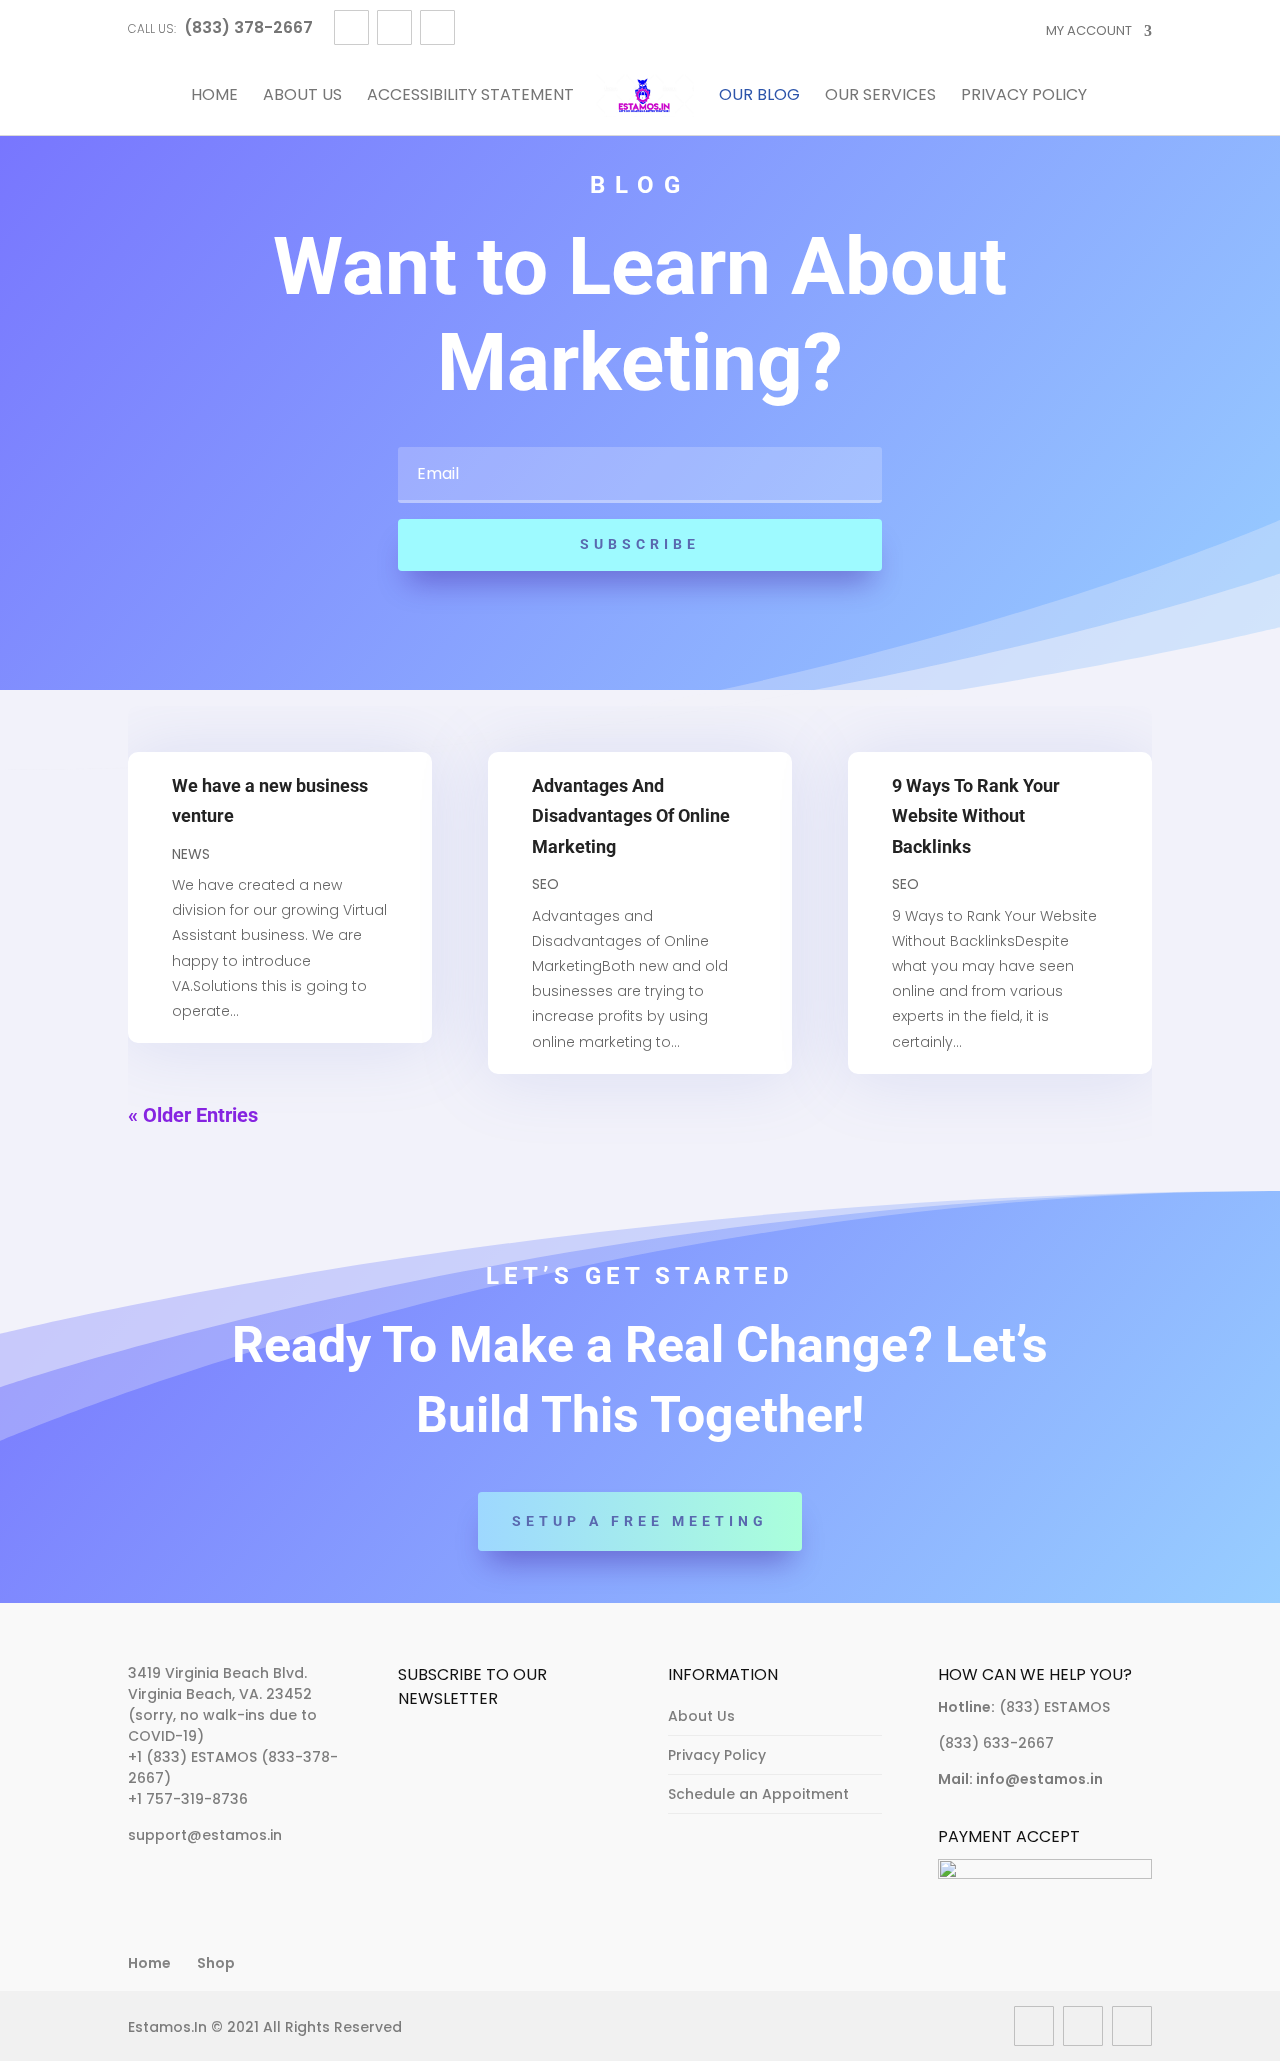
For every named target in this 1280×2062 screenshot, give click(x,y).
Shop (216, 1963)
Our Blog (759, 96)
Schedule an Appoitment (758, 1794)
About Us (302, 96)
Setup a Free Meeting (640, 1521)
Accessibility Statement (470, 96)
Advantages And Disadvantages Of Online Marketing (631, 816)
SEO (545, 884)
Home (214, 96)
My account (1089, 30)
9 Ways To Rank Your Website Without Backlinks (976, 816)
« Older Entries (193, 1115)
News (191, 854)
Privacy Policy (1024, 96)
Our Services (880, 96)
